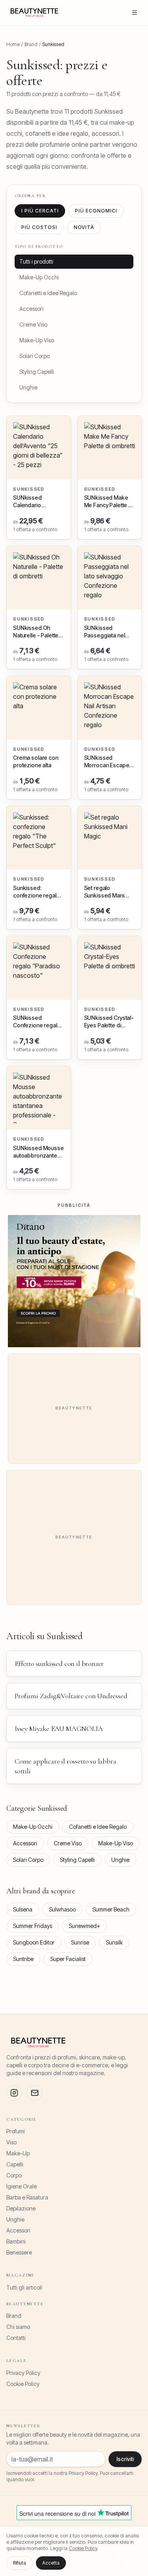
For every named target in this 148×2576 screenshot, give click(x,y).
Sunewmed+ (84, 1926)
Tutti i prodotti (36, 261)
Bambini (16, 2241)
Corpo (14, 2175)
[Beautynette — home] (34, 13)
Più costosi (39, 227)
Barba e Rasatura (27, 2197)
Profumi (16, 2131)
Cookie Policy (23, 2384)
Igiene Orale (22, 2186)
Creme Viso (33, 324)
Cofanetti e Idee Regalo (48, 293)
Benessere (19, 2252)
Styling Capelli (37, 372)
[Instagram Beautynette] (14, 2093)
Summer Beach (111, 1909)
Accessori (31, 309)
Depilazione (21, 2208)
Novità (84, 227)
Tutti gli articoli (24, 2287)
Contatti (16, 2338)
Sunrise (80, 1942)
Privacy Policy (23, 2373)
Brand (14, 2316)
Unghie (28, 387)
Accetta (51, 2563)
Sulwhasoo (62, 1909)
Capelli (15, 2164)
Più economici (96, 211)
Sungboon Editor (34, 1942)
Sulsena (23, 1909)
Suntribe (23, 1959)
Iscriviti (125, 2459)
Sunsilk (114, 1942)
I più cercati (40, 211)
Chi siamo (18, 2327)
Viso (11, 2142)
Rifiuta (20, 2563)
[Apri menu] (135, 13)
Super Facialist (68, 1959)
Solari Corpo (35, 356)
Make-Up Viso (37, 340)
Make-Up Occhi (39, 277)
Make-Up (18, 2153)
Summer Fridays (33, 1926)
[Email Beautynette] (35, 2093)
